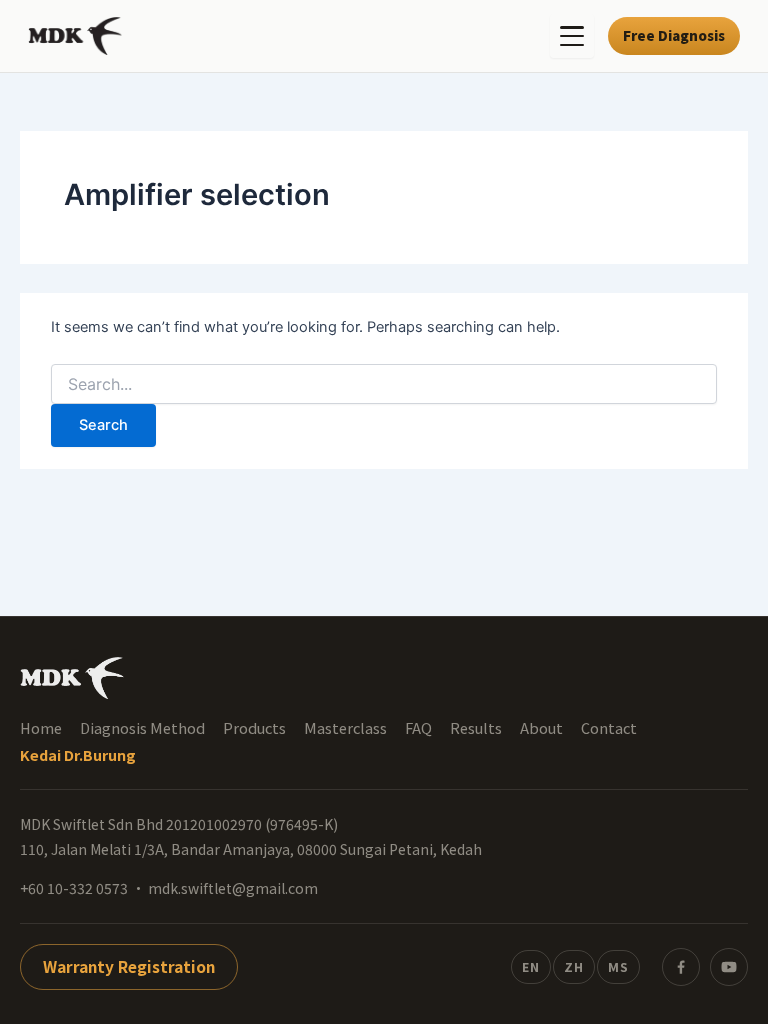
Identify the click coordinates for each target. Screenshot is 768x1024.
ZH (574, 966)
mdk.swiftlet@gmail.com (233, 888)
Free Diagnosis (674, 35)
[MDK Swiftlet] (75, 36)
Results (476, 728)
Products (254, 728)
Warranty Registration (129, 966)
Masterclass (345, 728)
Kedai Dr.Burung (78, 755)
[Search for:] (384, 384)
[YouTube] (729, 967)
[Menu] (572, 36)
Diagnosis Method (142, 728)
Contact (609, 728)
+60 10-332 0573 (74, 888)
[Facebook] (681, 967)
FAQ (418, 728)
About (541, 728)
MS (618, 966)
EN (531, 966)
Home (41, 728)
